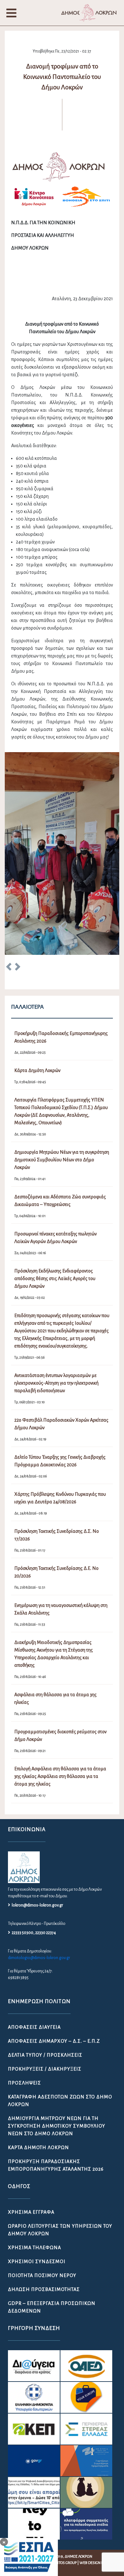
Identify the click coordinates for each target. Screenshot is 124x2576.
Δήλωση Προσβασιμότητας (44, 2289)
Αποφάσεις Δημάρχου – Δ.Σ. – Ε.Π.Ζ (54, 2041)
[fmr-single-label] (34, 2366)
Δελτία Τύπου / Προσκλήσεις (45, 2055)
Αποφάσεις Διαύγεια (34, 2027)
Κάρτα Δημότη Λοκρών (38, 2148)
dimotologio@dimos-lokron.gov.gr (39, 1958)
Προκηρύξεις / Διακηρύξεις (45, 2069)
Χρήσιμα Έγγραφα (31, 2212)
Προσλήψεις (24, 2083)
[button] (9, 968)
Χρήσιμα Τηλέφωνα (34, 2248)
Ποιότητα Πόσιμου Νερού (42, 2275)
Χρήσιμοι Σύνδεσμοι (37, 2262)
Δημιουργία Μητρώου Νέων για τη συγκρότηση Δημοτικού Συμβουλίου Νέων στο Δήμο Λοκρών (57, 2126)
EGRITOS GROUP (64, 2563)
